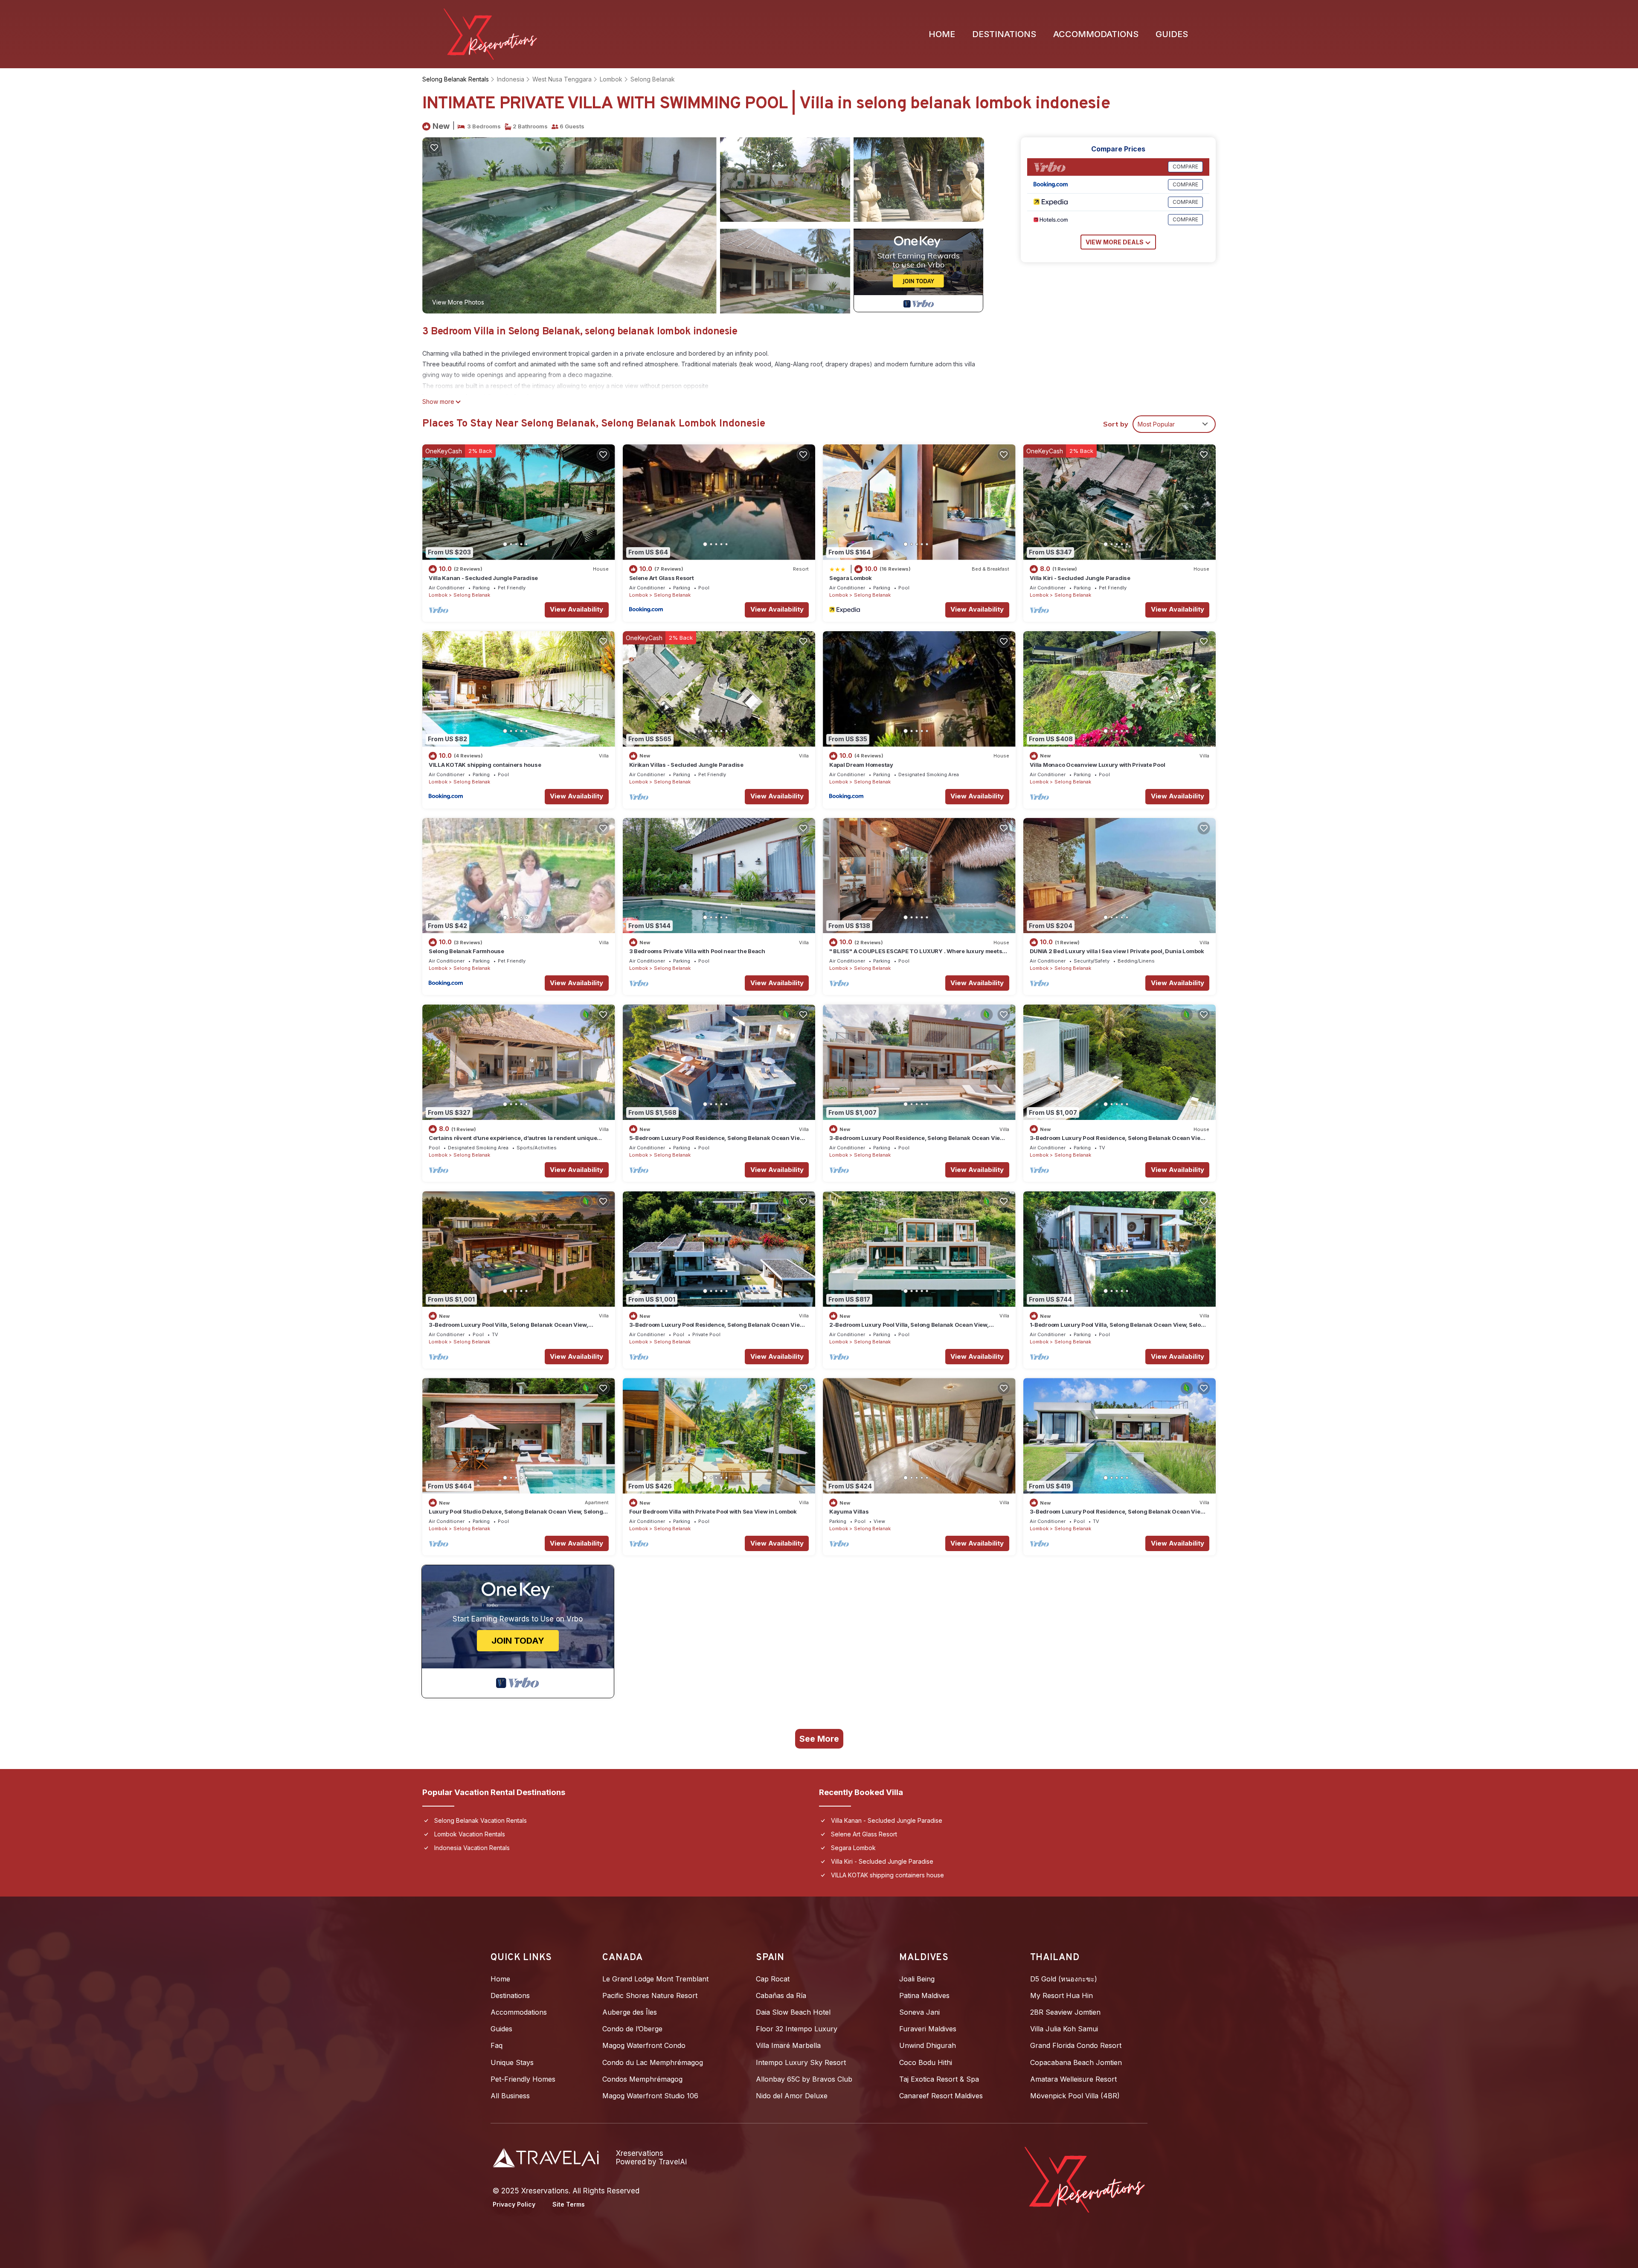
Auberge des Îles (630, 2012)
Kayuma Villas (849, 1511)
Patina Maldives (924, 1995)
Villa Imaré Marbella (788, 2045)
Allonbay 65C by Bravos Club (804, 2079)
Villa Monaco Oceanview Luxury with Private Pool (1098, 765)
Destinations (1004, 34)
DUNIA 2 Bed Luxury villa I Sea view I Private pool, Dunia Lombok (1117, 951)
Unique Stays (512, 2062)
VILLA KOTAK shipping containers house (485, 765)
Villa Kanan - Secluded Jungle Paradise (483, 578)
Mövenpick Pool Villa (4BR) (1075, 2096)
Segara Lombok (851, 578)
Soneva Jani (919, 2012)
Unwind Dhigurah (928, 2045)
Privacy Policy (514, 2204)
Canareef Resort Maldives (941, 2096)
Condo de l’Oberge (632, 2029)
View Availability (576, 609)
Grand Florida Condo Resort (1076, 2045)
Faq (497, 2045)
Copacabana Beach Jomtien (1076, 2062)
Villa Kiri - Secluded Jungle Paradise (1080, 578)
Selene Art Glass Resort (662, 578)
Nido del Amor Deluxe (792, 2096)
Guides (1172, 34)
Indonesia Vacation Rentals (472, 1848)
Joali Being (917, 1979)
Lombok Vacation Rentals (470, 1834)
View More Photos (458, 302)
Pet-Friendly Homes (523, 2079)
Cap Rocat (773, 1979)
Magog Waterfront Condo (644, 2045)
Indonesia (511, 79)
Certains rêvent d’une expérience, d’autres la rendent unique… (515, 1138)
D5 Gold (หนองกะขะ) (1064, 1979)
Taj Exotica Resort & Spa (939, 2079)
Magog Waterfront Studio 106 (650, 2096)
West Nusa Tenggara (562, 79)
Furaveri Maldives (928, 2029)
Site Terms (569, 2204)
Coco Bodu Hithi (926, 2062)
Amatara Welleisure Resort (1073, 2079)
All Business (510, 2096)
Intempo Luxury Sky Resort (801, 2062)
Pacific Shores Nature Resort (650, 1995)
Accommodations (1096, 34)
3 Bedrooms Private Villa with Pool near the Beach (697, 951)
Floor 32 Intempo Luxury (797, 2029)
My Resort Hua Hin (1062, 1995)
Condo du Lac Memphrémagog (653, 2062)
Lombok (611, 79)
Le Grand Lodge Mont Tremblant (655, 1979)
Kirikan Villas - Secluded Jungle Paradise (686, 765)
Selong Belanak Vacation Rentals (481, 1820)
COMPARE (1185, 167)
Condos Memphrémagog (642, 2079)
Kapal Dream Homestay (861, 765)
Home (942, 34)
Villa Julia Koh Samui (1064, 2029)
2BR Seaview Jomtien (1065, 2012)
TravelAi (673, 2162)
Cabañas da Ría (781, 1995)
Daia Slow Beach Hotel (793, 2012)
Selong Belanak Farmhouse (466, 951)
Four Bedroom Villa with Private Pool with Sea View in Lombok (713, 1511)
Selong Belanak (653, 79)
